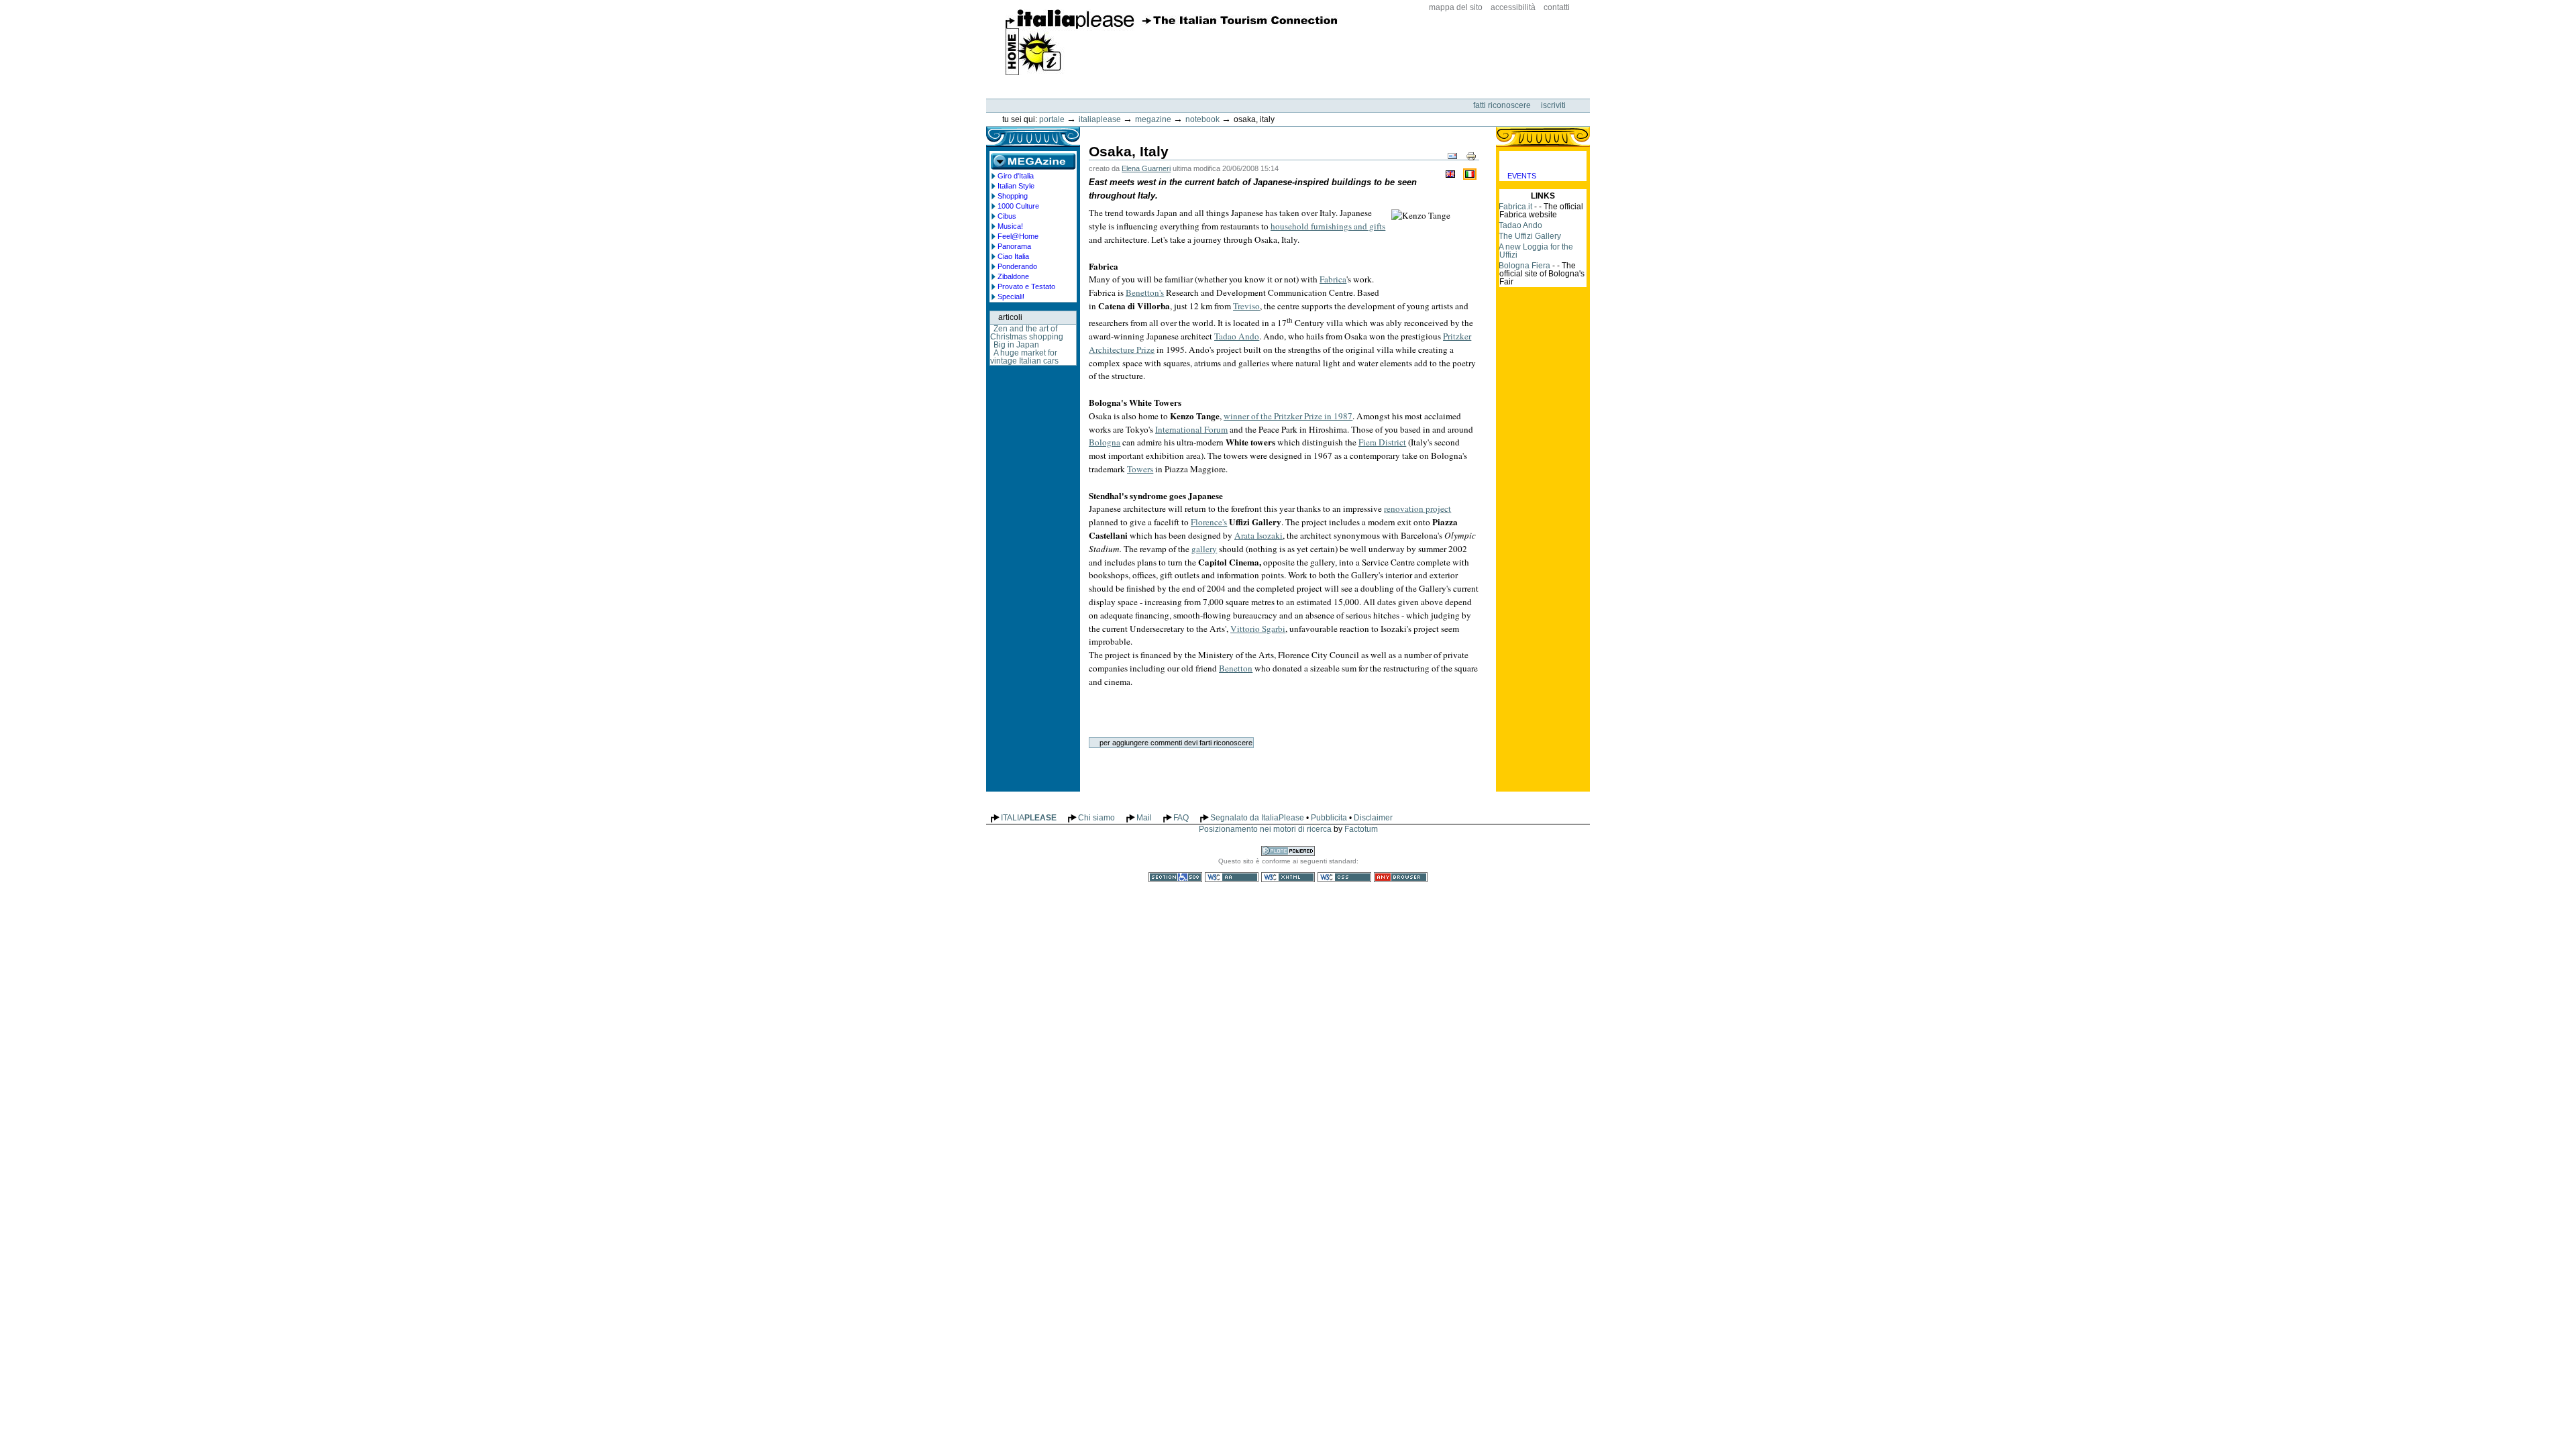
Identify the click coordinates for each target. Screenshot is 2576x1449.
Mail (1144, 818)
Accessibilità (1513, 7)
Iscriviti (1553, 105)
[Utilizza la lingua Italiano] (1470, 173)
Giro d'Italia (1016, 176)
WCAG (1232, 877)
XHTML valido (1288, 877)
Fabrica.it (1515, 207)
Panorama (1014, 246)
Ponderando (1017, 266)
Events (1522, 176)
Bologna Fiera (1524, 266)
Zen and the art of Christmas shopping (1027, 333)
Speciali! (1011, 297)
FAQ (1181, 818)
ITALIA (1029, 818)
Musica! (1010, 226)
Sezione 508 (1175, 877)
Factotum (1361, 829)
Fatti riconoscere (1503, 105)
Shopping (1013, 196)
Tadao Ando (1520, 225)
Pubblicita (1329, 818)
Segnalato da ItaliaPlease (1257, 818)
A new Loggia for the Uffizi (1536, 251)
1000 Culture (1018, 206)
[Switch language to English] (1452, 173)
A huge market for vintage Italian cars (1024, 357)
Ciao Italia (1013, 256)
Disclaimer (1373, 818)
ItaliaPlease (1172, 42)
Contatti (1557, 7)
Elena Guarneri (1146, 168)
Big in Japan (1016, 345)
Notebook (1202, 119)
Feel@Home (1018, 236)
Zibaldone (1013, 276)
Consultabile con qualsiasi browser (1401, 877)
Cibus (1007, 216)
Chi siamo (1096, 818)
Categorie (1543, 161)
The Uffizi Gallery (1530, 236)
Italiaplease (1100, 119)
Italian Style (1016, 186)
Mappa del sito (1456, 7)
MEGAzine (1153, 119)
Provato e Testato (1026, 286)
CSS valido (1344, 877)
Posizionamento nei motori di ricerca (1265, 829)
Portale (1052, 119)
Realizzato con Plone (1288, 851)
